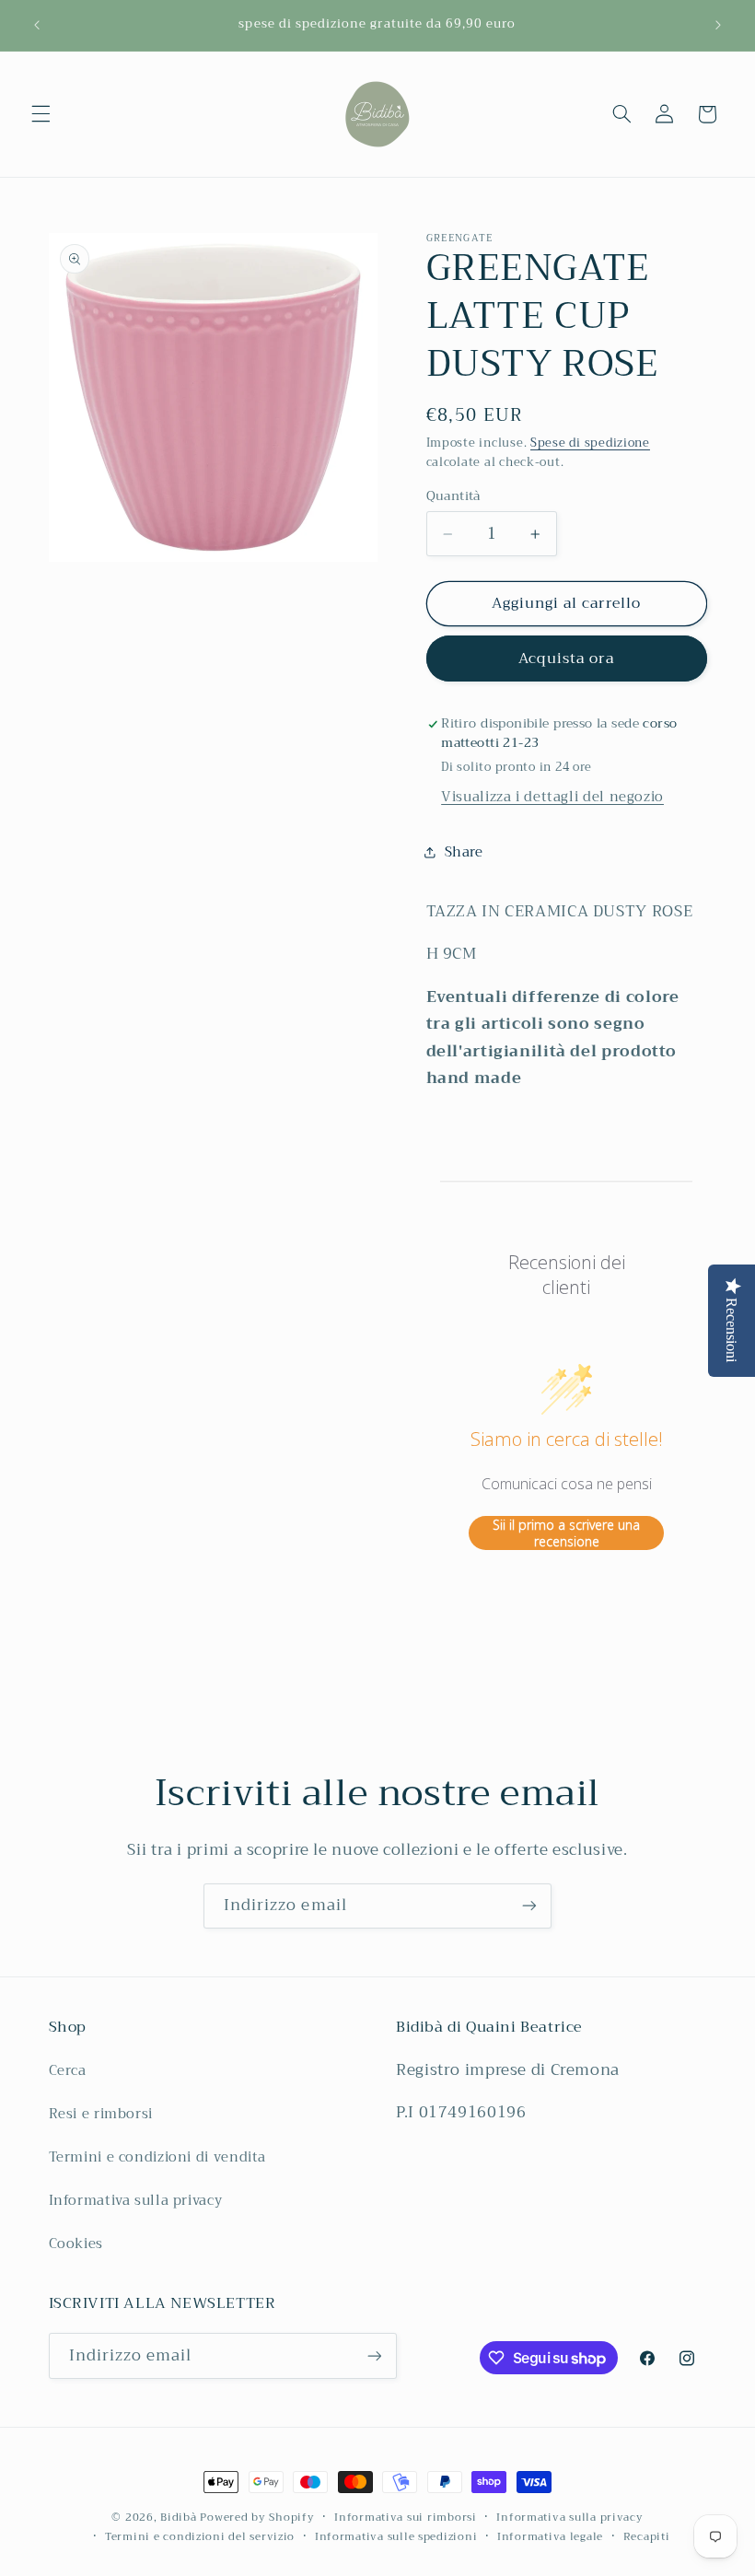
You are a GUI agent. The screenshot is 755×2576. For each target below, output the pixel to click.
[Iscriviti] (529, 1906)
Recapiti (647, 2537)
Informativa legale (550, 2537)
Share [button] (464, 852)
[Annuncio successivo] (718, 25)
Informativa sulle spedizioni (396, 2537)
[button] (41, 114)
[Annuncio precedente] (37, 25)
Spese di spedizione (590, 443)
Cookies (76, 2244)
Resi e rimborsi (101, 2114)
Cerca (68, 2071)
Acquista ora (567, 658)
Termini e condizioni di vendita (158, 2157)
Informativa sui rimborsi (406, 2518)
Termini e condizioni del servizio (200, 2537)
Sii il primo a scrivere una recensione (566, 1533)
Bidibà (178, 2517)
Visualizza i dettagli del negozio (552, 797)
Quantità (453, 496)
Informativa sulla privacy (136, 2200)
